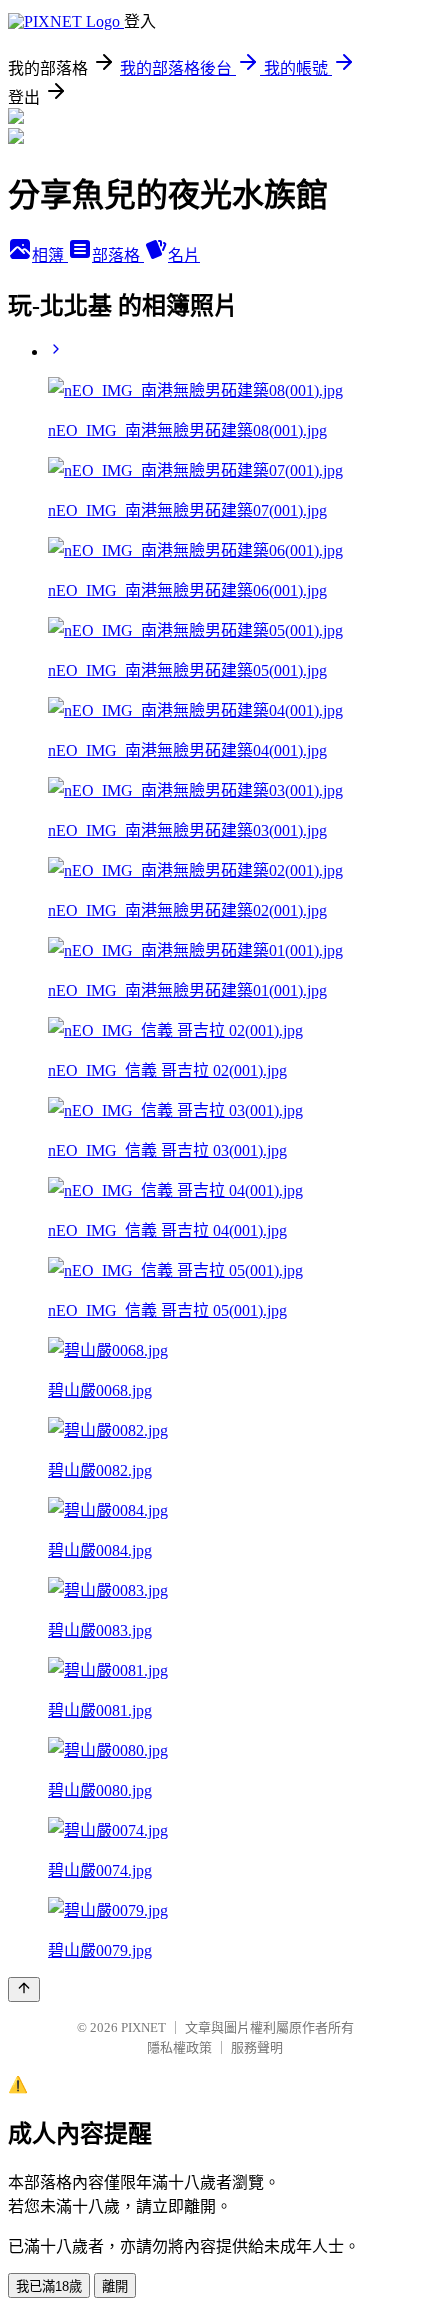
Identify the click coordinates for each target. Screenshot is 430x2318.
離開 (115, 2286)
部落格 (118, 255)
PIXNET (143, 2027)
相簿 (50, 255)
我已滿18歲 (49, 2286)
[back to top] (24, 1989)
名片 (184, 255)
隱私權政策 (179, 2047)
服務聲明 (257, 2047)
